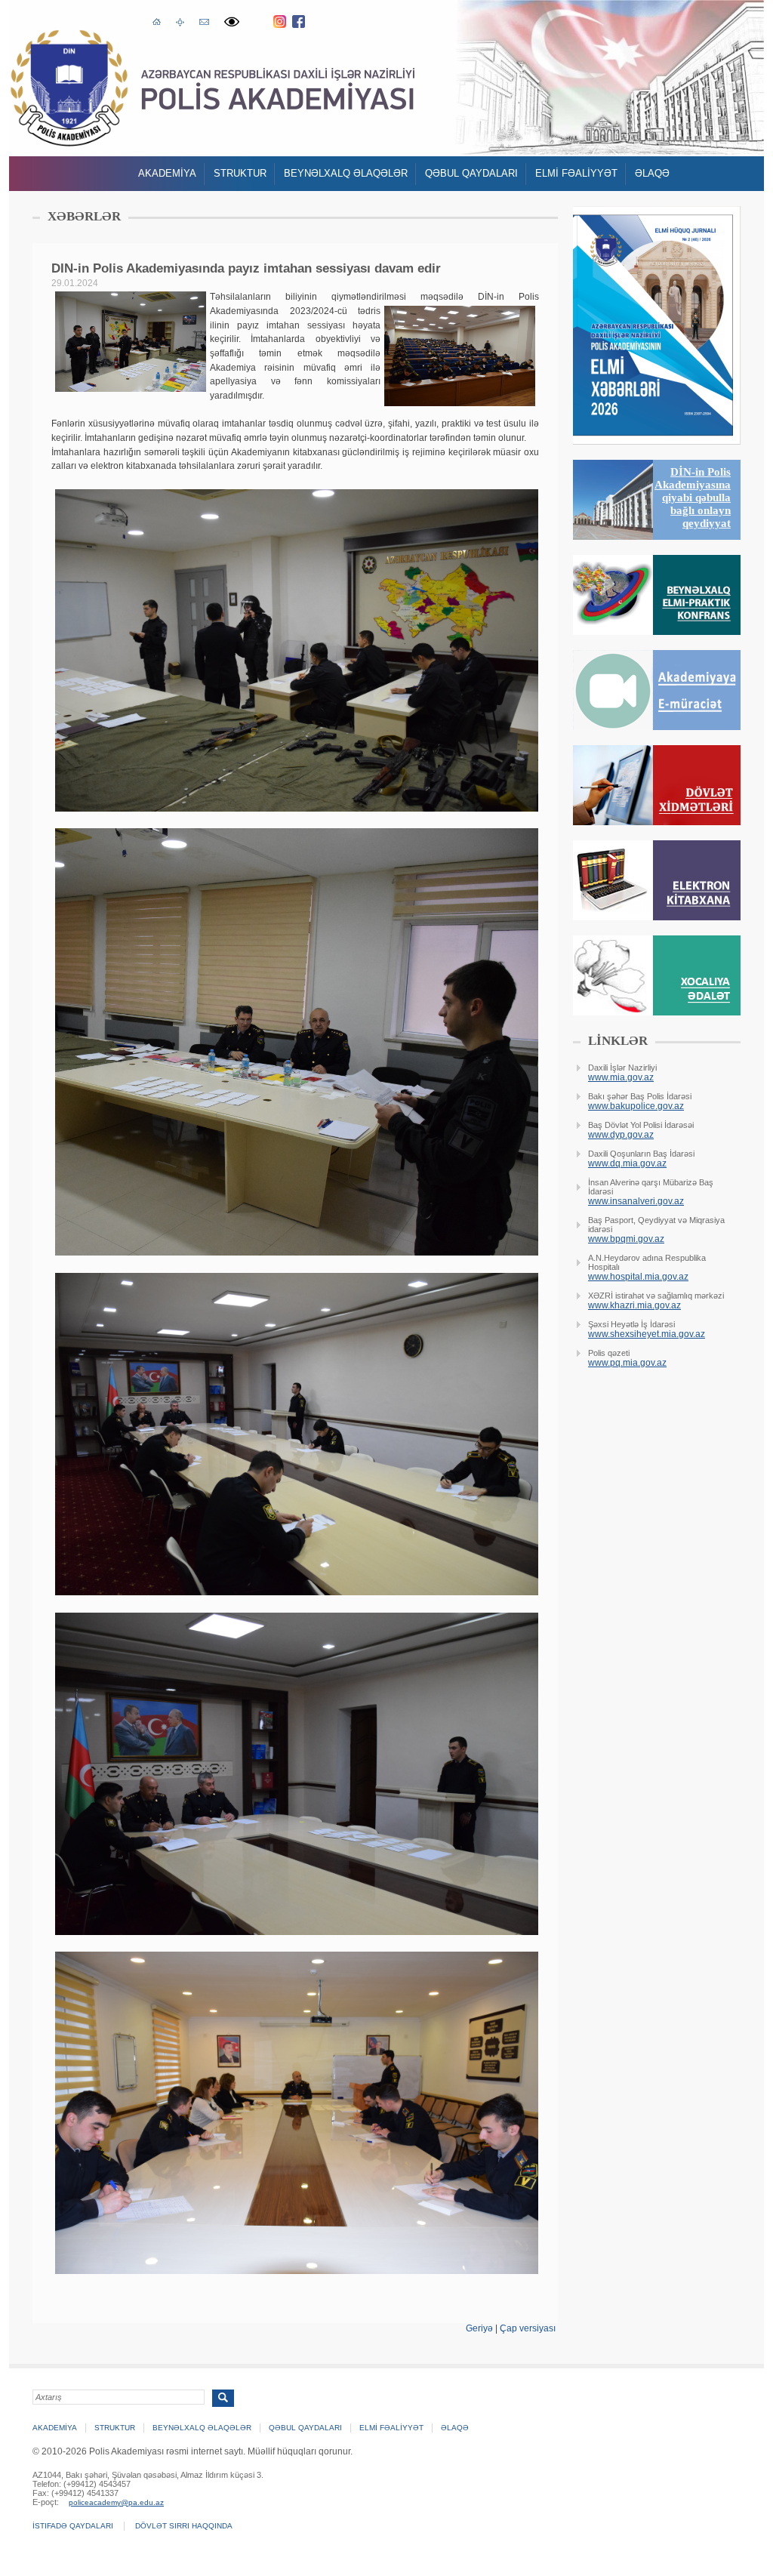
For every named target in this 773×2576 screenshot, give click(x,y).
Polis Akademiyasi (69, 88)
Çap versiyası (528, 2328)
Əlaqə (652, 173)
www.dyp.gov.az (621, 1135)
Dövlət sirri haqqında (184, 2526)
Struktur (240, 173)
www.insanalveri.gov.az (636, 1201)
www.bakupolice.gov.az (636, 1106)
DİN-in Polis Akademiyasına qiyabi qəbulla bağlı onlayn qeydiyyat (693, 498)
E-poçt (204, 20)
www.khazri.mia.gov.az (634, 1305)
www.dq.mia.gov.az (627, 1163)
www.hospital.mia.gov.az (638, 1277)
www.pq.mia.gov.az (627, 1363)
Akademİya (167, 173)
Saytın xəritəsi (180, 21)
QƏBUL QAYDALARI (471, 173)
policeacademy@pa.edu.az (116, 2502)
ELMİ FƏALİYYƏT (576, 173)
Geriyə (479, 2328)
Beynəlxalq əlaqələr (346, 173)
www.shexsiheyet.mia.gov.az (647, 1334)
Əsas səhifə (157, 20)
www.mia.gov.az (621, 1077)
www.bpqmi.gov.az (626, 1239)
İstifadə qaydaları (73, 2526)
